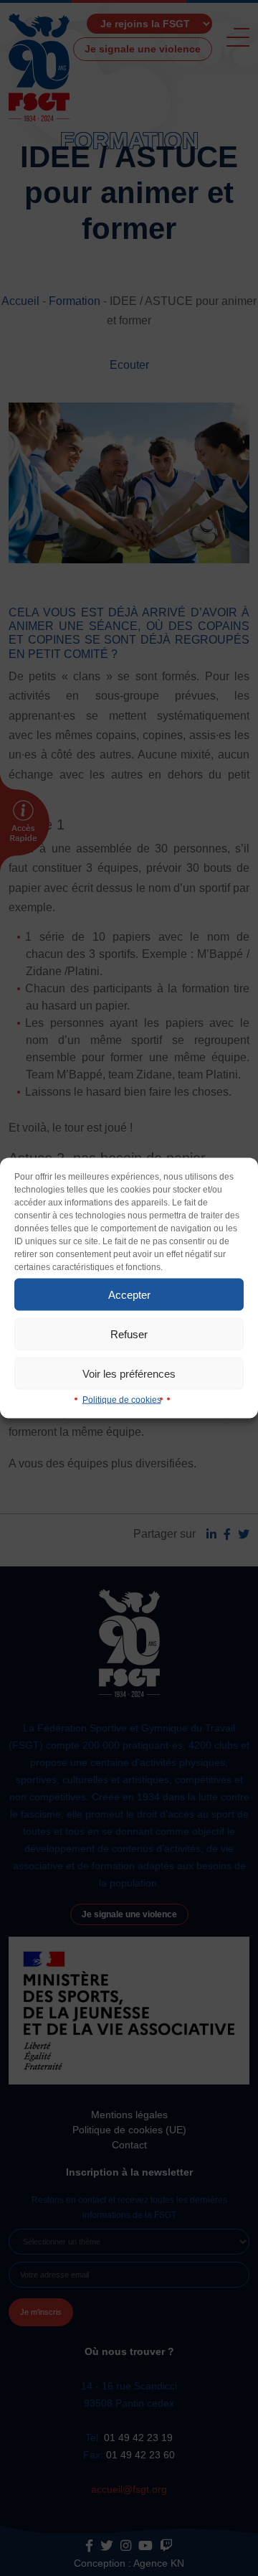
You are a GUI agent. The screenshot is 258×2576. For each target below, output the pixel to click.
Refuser (129, 1334)
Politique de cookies (122, 1400)
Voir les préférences (129, 1373)
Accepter (129, 1294)
